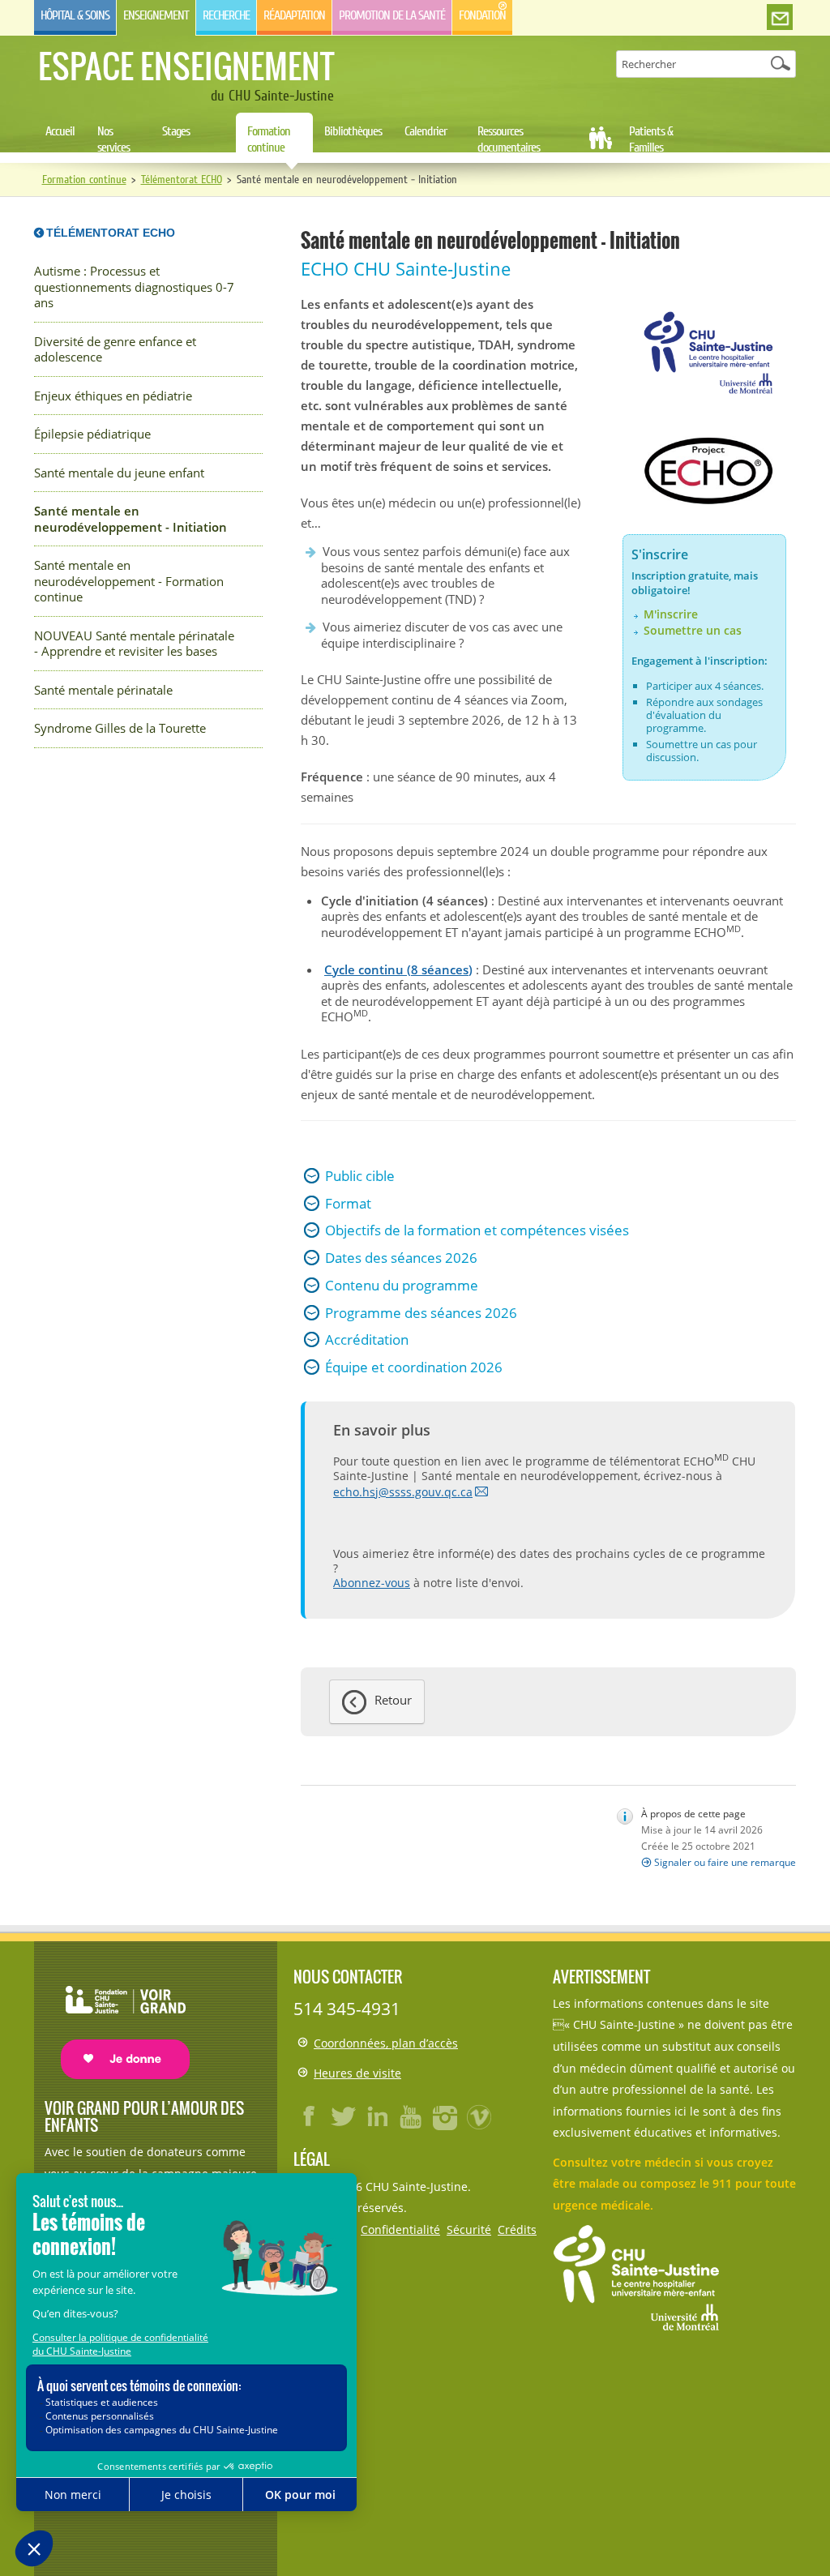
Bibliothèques (353, 131)
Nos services (113, 139)
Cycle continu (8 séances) (398, 969)
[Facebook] (310, 2116)
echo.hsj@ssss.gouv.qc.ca (403, 1492)
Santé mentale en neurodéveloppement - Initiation (130, 519)
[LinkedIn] (378, 2116)
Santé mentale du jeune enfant (119, 473)
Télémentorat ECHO (182, 180)
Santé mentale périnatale (103, 690)
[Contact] (780, 18)
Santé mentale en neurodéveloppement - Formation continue (129, 581)
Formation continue (269, 139)
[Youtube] (412, 2116)
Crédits (517, 2229)
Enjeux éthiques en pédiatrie (113, 396)
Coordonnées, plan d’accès (386, 2043)
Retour (393, 1700)
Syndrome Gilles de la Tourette (120, 728)
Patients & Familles (651, 139)
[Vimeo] (480, 2116)
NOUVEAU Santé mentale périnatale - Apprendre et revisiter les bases (134, 644)
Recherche (226, 15)
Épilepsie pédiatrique (92, 434)
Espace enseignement (186, 66)
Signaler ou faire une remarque (725, 1862)
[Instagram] (446, 2116)
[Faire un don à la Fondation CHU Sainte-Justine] (117, 2018)
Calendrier (426, 131)
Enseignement (156, 15)
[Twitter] (344, 2116)
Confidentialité (400, 2229)
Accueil (60, 131)
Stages (176, 131)
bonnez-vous (375, 1583)
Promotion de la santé (392, 15)
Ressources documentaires (509, 139)
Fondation (482, 15)
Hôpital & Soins (75, 15)
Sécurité (469, 2229)
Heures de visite (357, 2073)
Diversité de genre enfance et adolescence (115, 350)
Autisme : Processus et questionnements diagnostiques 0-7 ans (134, 287)
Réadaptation (294, 15)
